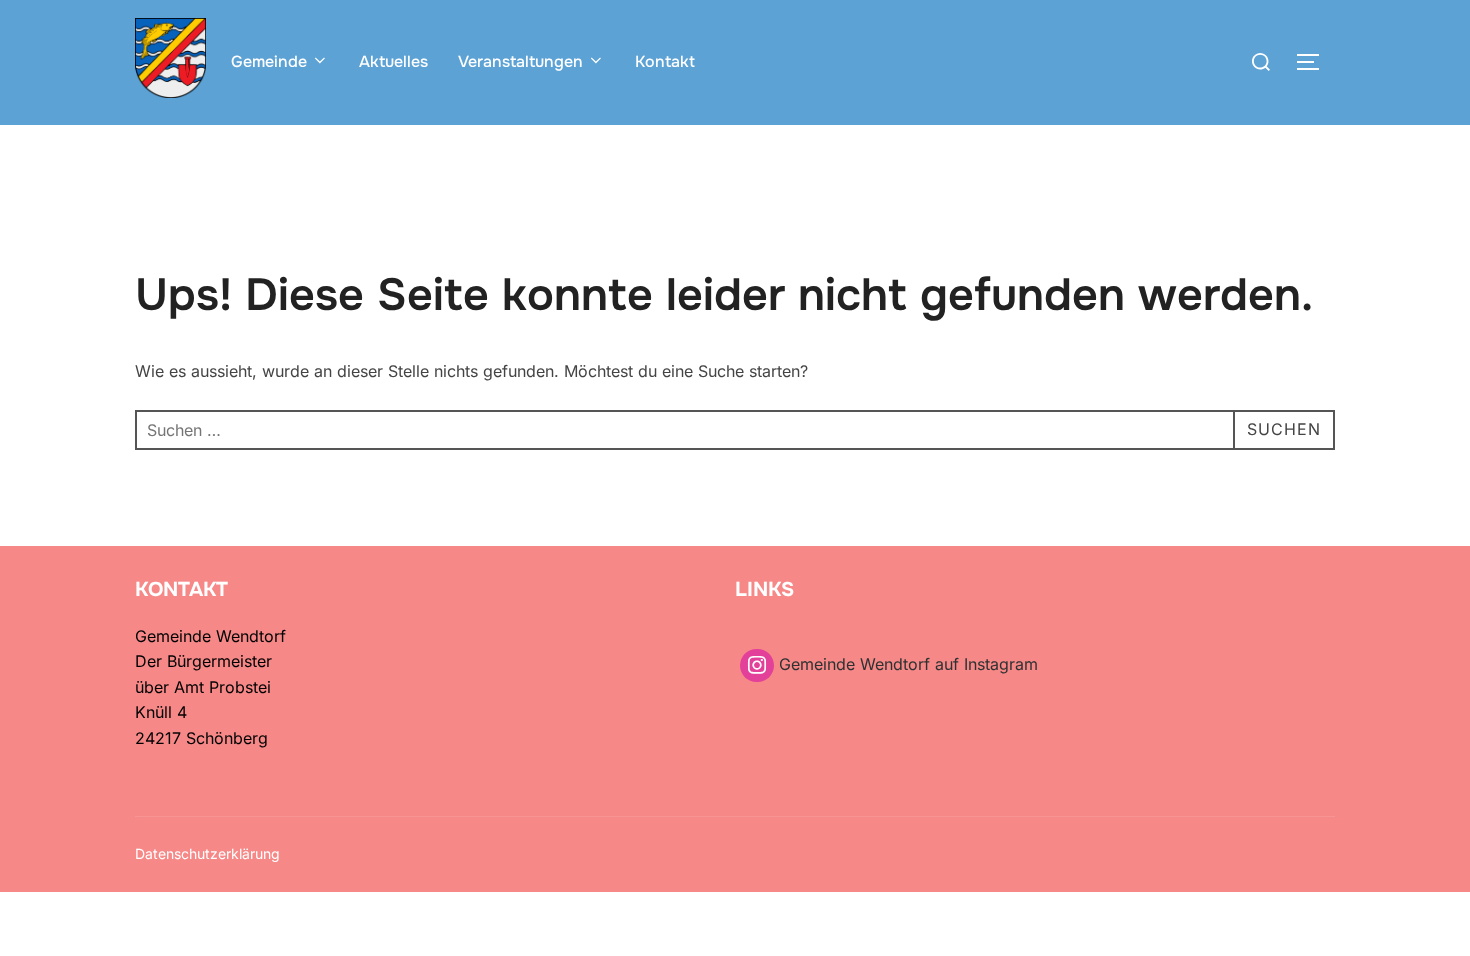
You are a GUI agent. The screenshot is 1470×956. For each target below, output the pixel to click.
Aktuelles (393, 61)
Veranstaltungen (520, 61)
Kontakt (665, 61)
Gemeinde (269, 61)
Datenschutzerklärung (207, 853)
